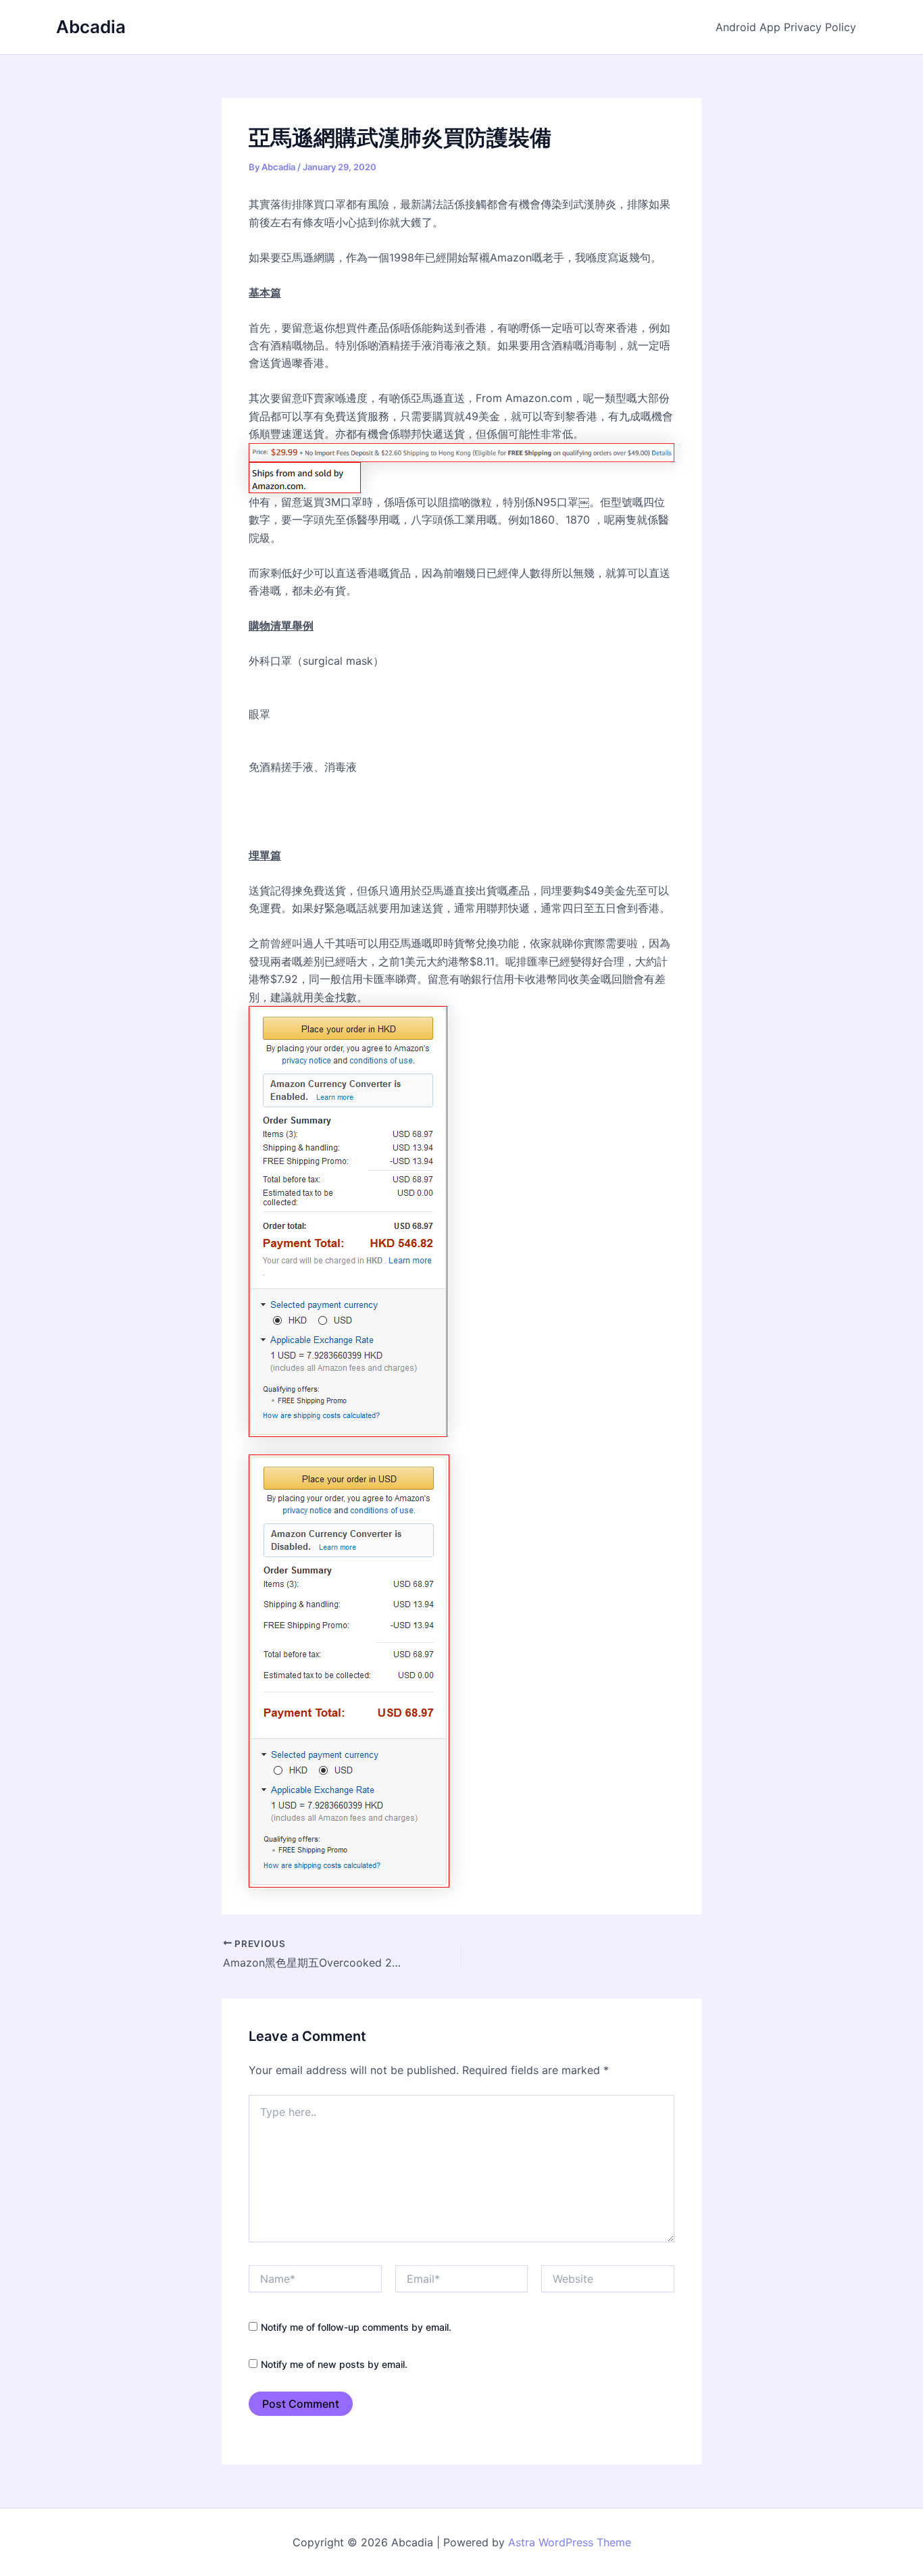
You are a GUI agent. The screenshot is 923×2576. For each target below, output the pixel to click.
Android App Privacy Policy (786, 27)
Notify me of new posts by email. (334, 2364)
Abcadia (91, 27)
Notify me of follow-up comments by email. (356, 2327)
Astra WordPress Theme (570, 2542)
